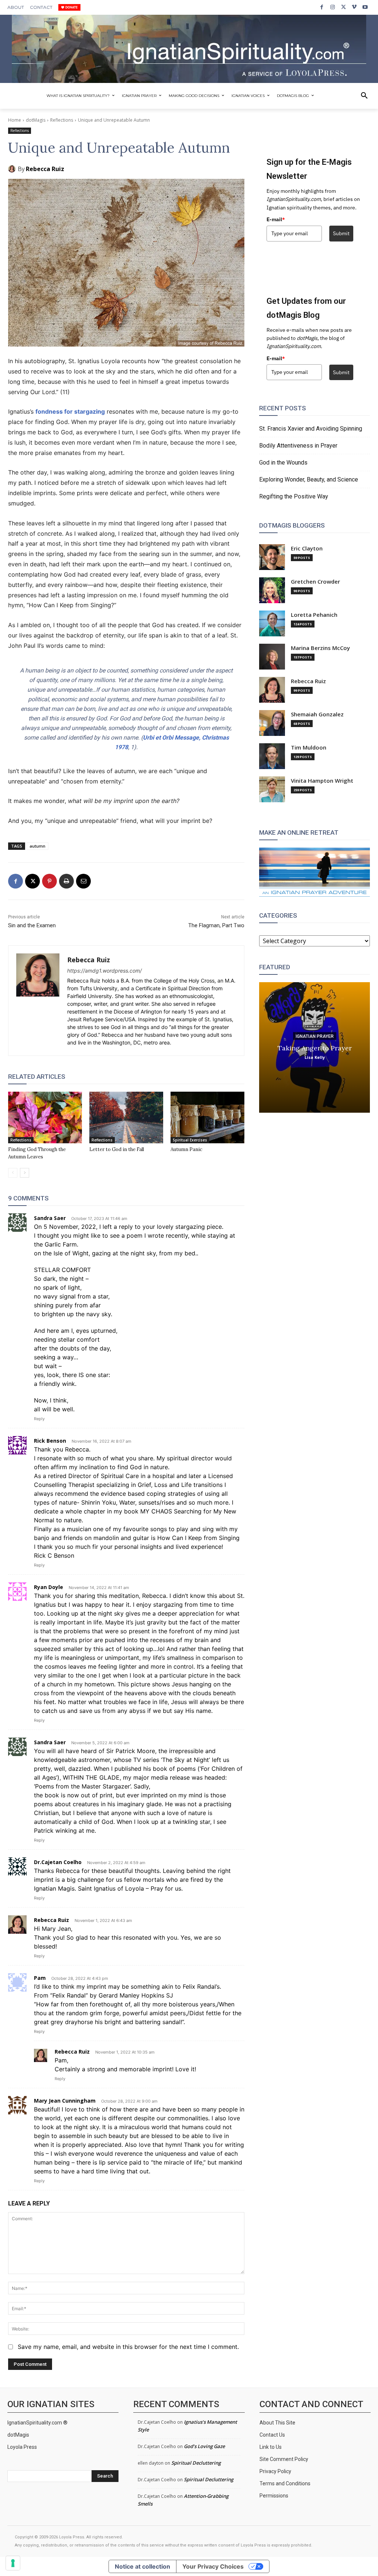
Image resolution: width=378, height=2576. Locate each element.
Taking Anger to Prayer (315, 1048)
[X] (343, 7)
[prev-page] (13, 1173)
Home (15, 120)
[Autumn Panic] (207, 1117)
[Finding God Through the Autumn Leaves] (45, 1117)
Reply (39, 1419)
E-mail (276, 219)
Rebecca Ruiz (45, 169)
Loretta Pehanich (314, 615)
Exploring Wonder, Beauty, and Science (309, 479)
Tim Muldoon (309, 748)
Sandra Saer (50, 1218)
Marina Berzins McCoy (320, 648)
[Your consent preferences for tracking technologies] (13, 2563)
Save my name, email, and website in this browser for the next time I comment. (128, 2347)
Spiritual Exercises (190, 1140)
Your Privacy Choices (213, 2566)
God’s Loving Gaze (204, 2446)
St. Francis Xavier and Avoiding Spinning (311, 429)
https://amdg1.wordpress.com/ (104, 971)
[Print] (66, 881)
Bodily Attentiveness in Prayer (298, 446)
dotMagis (36, 120)
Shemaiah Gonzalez (317, 714)
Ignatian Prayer (315, 1036)
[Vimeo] (354, 7)
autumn (37, 846)
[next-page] (25, 1173)
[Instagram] (332, 7)
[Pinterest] (49, 881)
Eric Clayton (307, 548)
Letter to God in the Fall (117, 1149)
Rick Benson (50, 1441)
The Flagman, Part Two (216, 925)
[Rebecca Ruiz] (13, 169)
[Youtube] (365, 7)
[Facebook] (322, 7)
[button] (364, 96)
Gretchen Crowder (315, 582)
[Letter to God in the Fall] (126, 1117)
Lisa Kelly (315, 1057)
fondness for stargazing (70, 411)
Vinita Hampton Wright (322, 781)
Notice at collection (142, 2566)
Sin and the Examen (32, 925)
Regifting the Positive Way (294, 496)
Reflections (62, 120)
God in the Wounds (283, 463)
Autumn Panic (186, 1149)
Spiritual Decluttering (196, 2463)
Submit (341, 233)
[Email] (83, 881)
